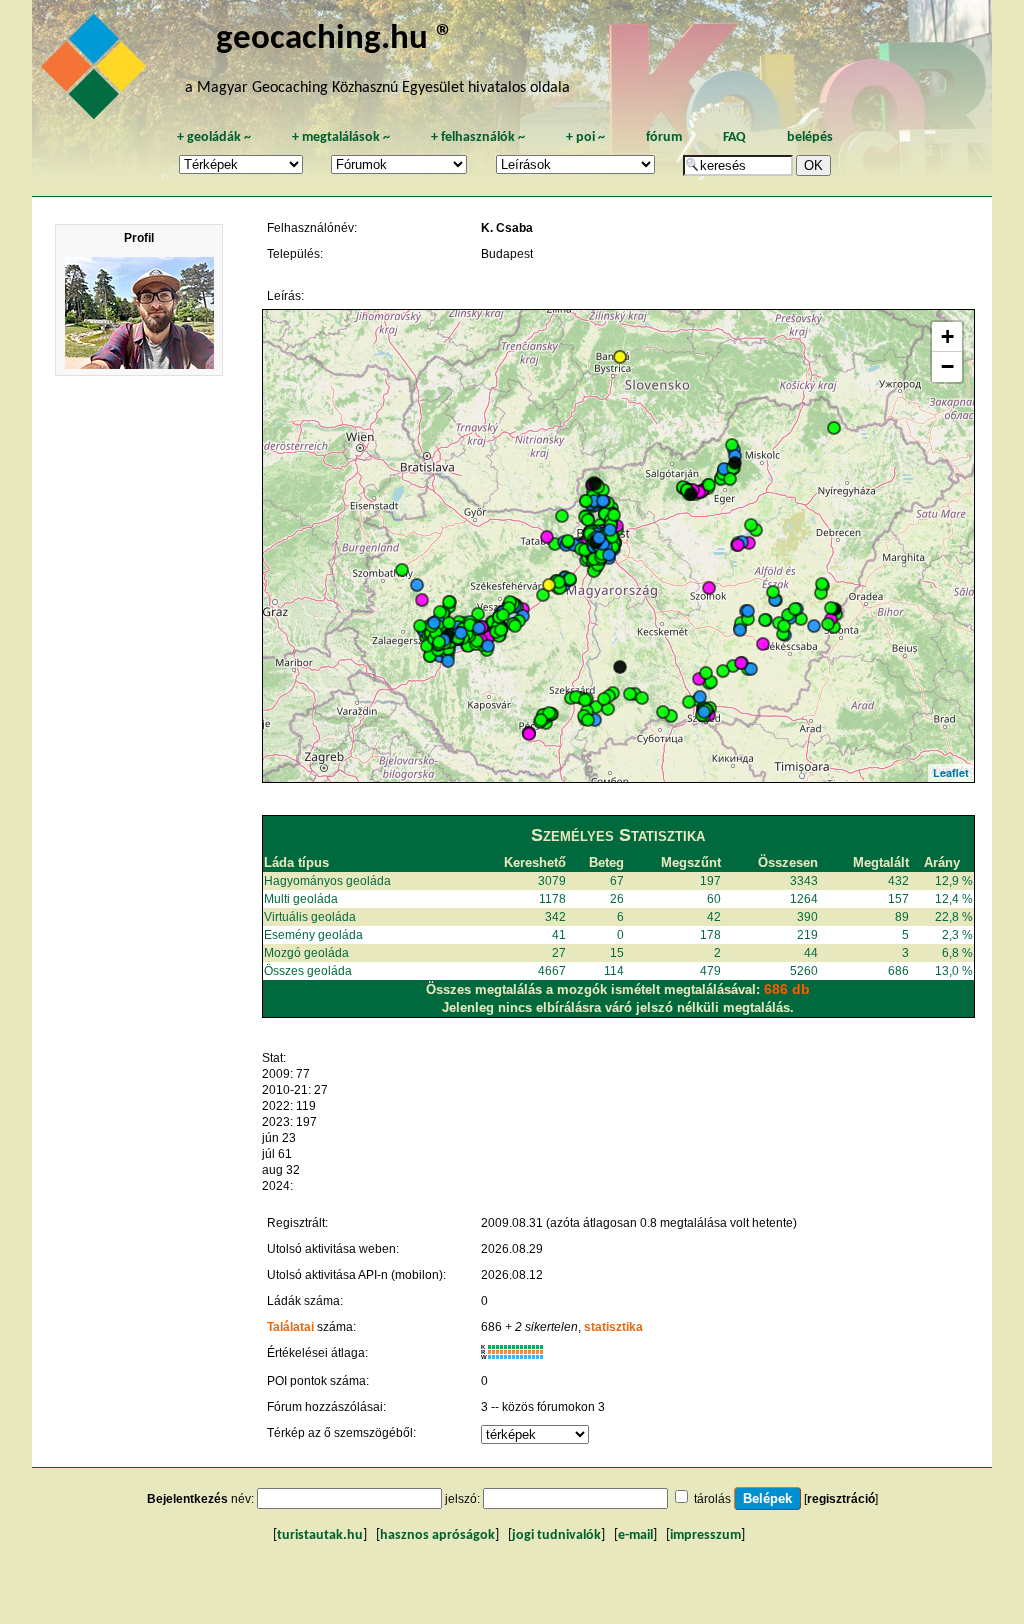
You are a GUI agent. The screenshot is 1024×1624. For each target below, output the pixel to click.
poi (585, 137)
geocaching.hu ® (335, 39)
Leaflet (951, 772)
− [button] (947, 366)
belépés (810, 137)
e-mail (635, 1535)
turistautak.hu (320, 1535)
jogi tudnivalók (556, 1535)
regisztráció (841, 1499)
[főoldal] (97, 72)
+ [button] (947, 336)
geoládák (214, 137)
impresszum (705, 1535)
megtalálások (341, 137)
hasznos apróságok (437, 1535)
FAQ (734, 137)
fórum (664, 137)
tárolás (712, 1499)
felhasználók (478, 137)
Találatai (290, 1327)
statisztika (613, 1327)
